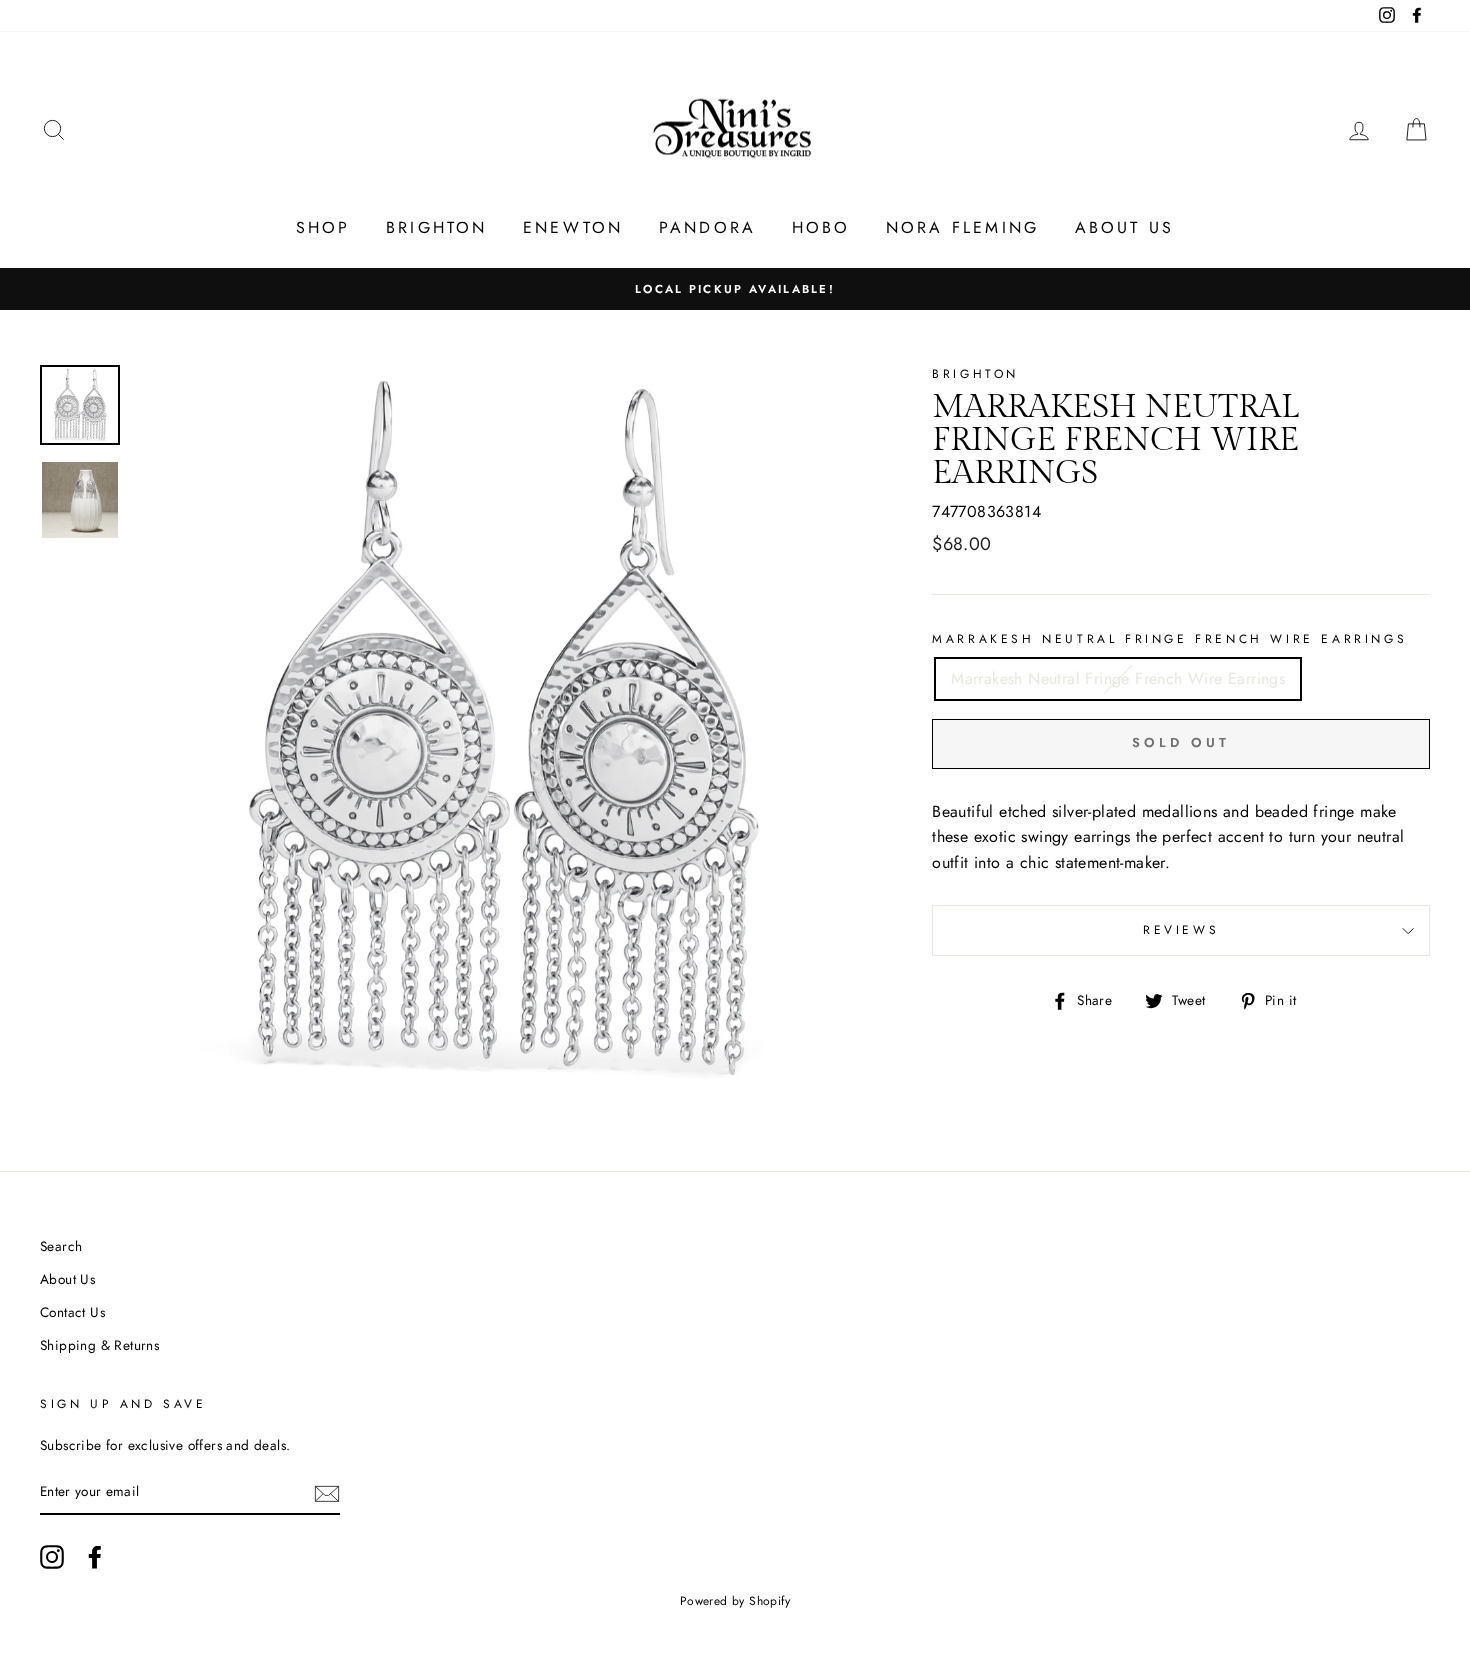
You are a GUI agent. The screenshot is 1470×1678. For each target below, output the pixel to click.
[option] (735, 289)
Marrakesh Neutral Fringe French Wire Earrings (1169, 639)
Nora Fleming (962, 227)
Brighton (437, 227)
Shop (323, 227)
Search (61, 1246)
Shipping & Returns (99, 1345)
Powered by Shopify (735, 1601)
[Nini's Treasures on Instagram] (52, 1557)
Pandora (707, 227)
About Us (1125, 227)
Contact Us (72, 1312)
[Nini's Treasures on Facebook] (95, 1557)
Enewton (573, 227)
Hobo (821, 227)
